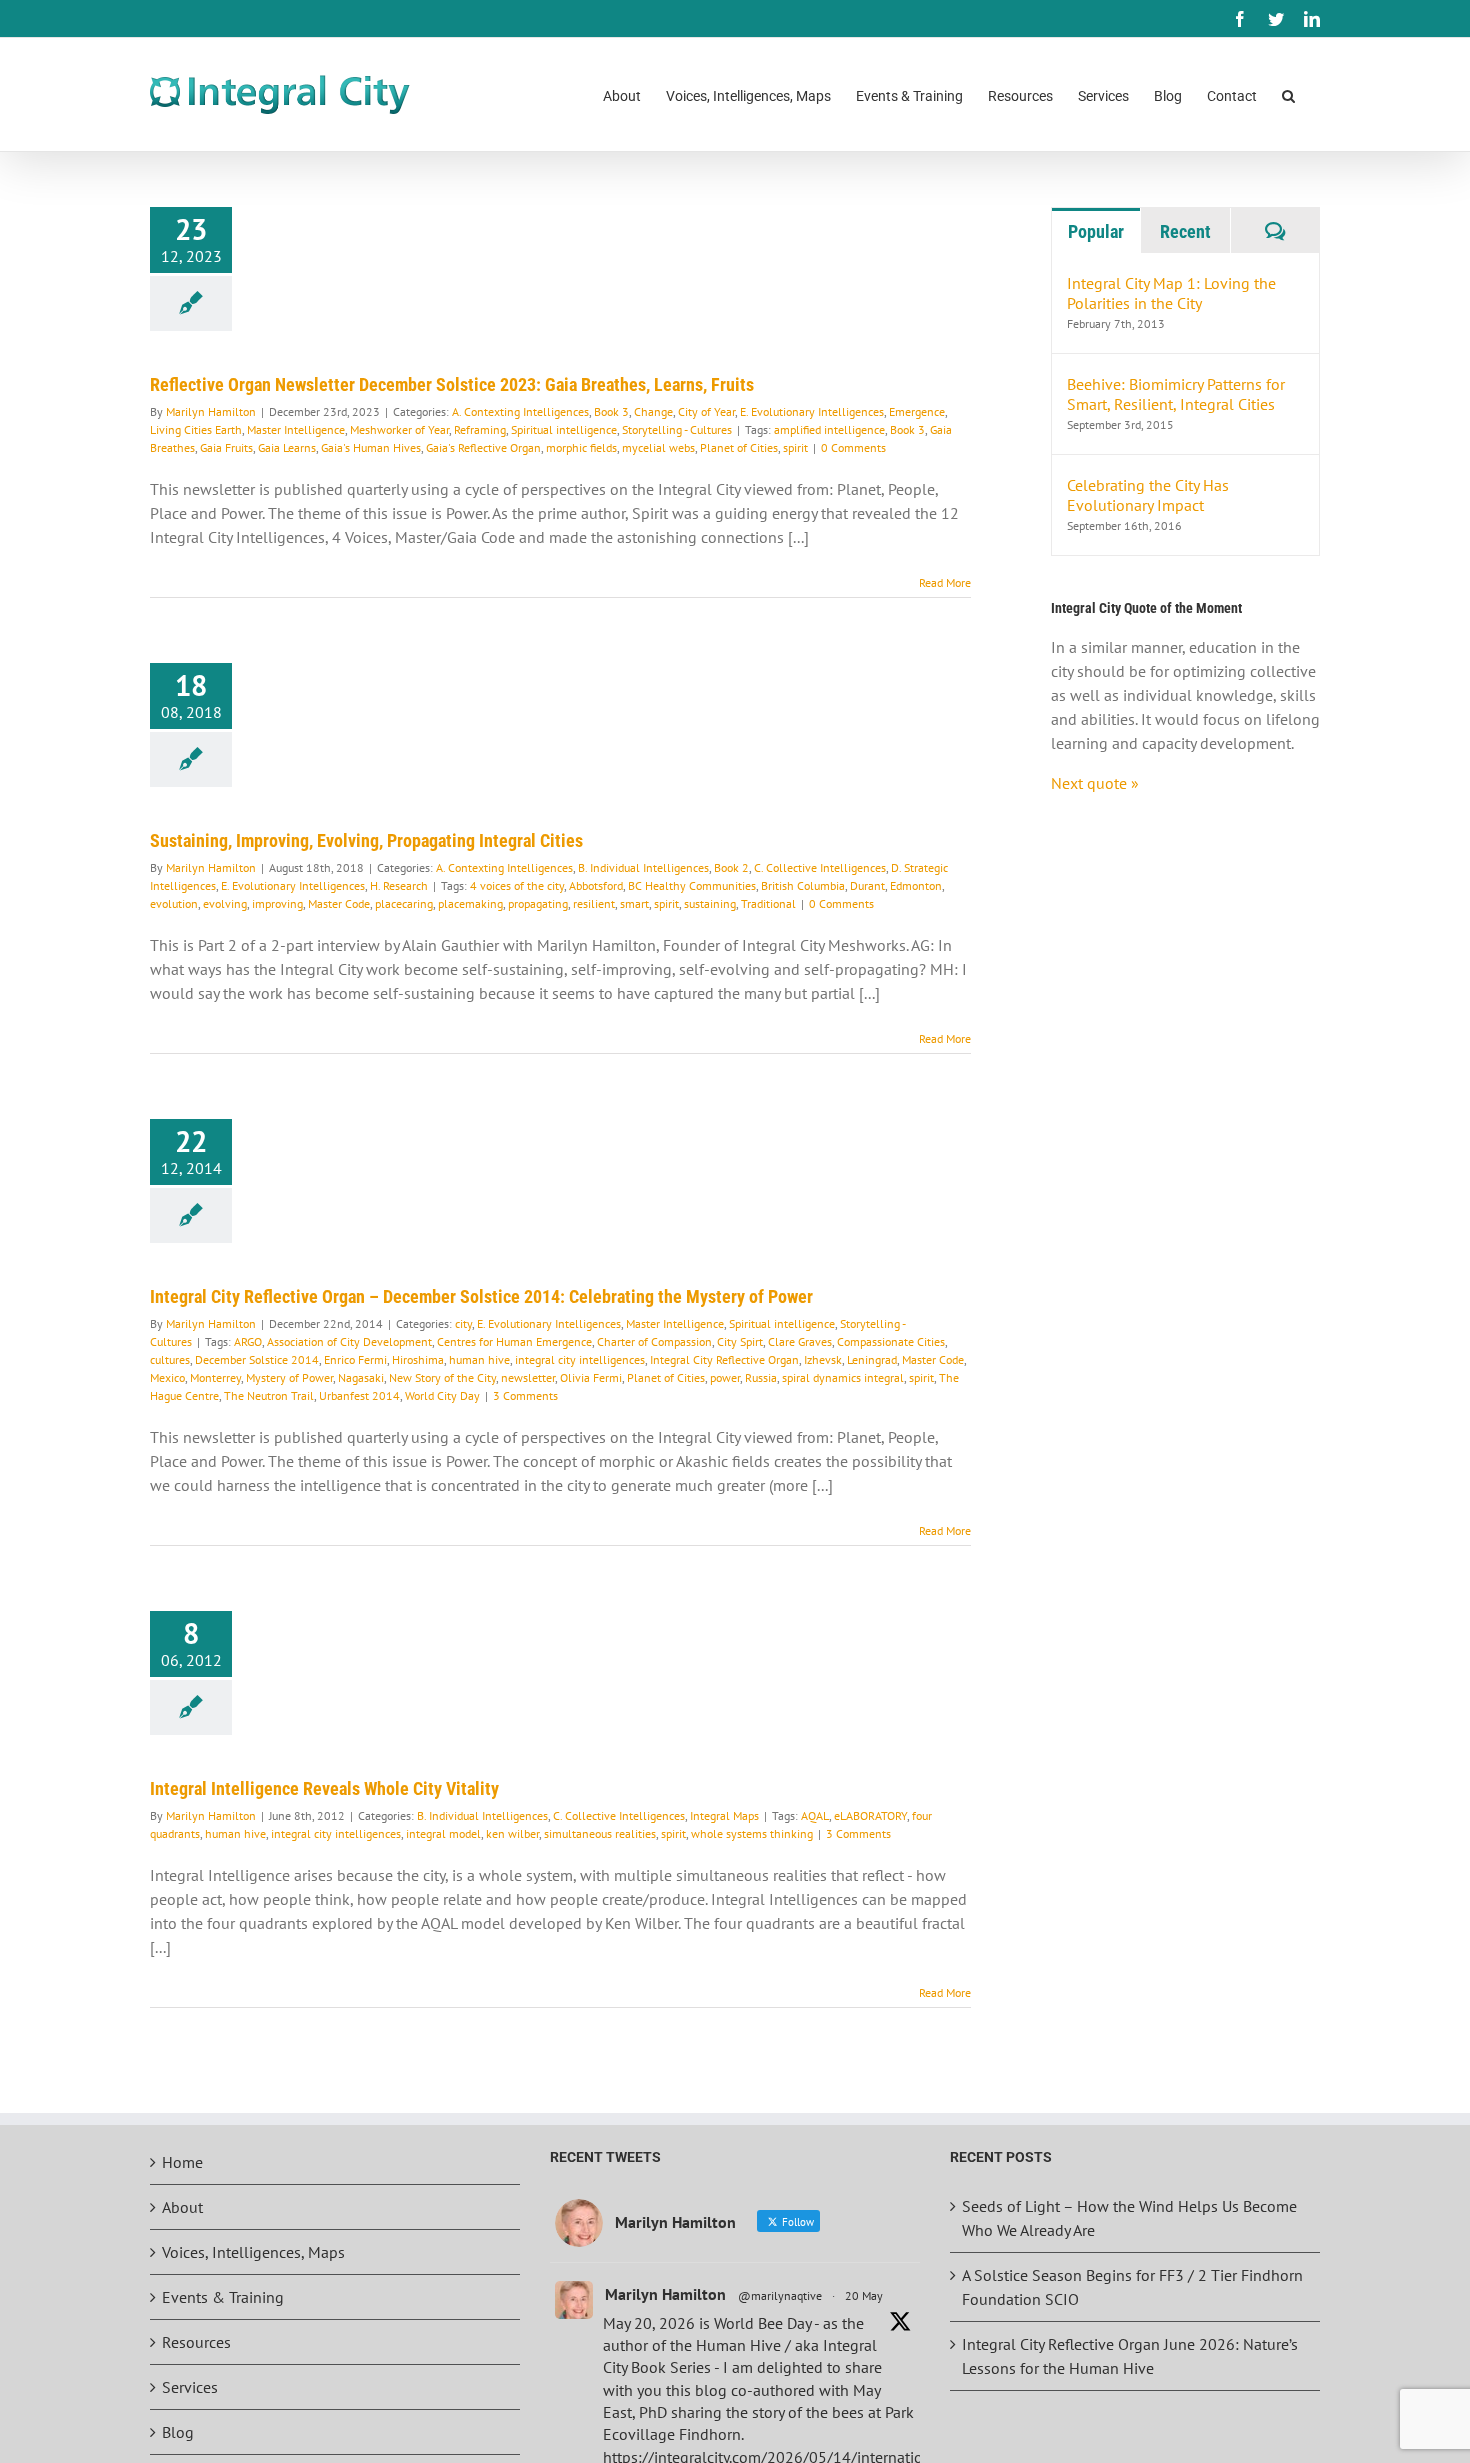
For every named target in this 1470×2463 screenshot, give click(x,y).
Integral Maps (724, 1815)
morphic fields (581, 447)
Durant (867, 885)
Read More (945, 582)
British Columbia (803, 885)
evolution (174, 903)
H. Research (399, 885)
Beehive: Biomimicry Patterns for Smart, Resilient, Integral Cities (1176, 394)
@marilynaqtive (780, 2295)
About (182, 2207)
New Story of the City (442, 1377)
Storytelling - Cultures (677, 429)
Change (653, 411)
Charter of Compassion (654, 1341)
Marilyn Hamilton (211, 411)
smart (634, 903)
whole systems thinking (752, 1833)
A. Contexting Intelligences (520, 411)
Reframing (480, 429)
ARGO (248, 1341)
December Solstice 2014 (257, 1359)
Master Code (339, 903)
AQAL (815, 1815)
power (725, 1377)
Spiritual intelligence (564, 429)
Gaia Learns (287, 447)
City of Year (706, 411)
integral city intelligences (580, 1359)
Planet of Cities (739, 447)
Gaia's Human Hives (371, 447)
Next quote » (1095, 783)
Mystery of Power (289, 1377)
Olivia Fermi (591, 1377)
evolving (225, 903)
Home (182, 2162)
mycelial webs (658, 447)
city (463, 1323)
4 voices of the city (517, 885)
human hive (479, 1359)
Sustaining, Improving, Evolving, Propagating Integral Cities (366, 840)
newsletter (528, 1377)
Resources (196, 2342)
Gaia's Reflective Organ (483, 447)
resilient (594, 903)
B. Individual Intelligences (643, 867)
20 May (864, 2295)
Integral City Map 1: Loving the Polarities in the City (1171, 293)
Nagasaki (361, 1377)
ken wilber (512, 1833)
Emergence (917, 411)
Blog (178, 2432)
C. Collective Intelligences (820, 867)
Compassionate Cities (891, 1341)
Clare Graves (800, 1341)
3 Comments (525, 1395)
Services (190, 2387)
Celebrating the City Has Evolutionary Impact (1148, 495)
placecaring (404, 903)
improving (277, 903)
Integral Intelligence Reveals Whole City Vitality (324, 1788)
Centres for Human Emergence (514, 1341)
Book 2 (731, 867)
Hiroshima (418, 1359)
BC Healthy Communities (692, 885)
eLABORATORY (870, 1815)
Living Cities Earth (196, 429)
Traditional (768, 903)
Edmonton (916, 885)
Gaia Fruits (226, 447)
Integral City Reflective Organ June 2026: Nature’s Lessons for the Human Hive (1130, 2356)
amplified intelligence (829, 429)
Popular (1096, 231)
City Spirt (740, 1341)
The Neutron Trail (269, 1395)
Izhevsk (823, 1359)
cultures (170, 1359)
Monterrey (215, 1377)
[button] (1288, 94)
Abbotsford (596, 885)
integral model (443, 1833)
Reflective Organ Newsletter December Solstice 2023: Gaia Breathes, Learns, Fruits (452, 384)
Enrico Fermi (355, 1359)
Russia (761, 1377)
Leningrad (872, 1359)
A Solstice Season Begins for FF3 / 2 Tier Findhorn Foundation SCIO (1132, 2287)
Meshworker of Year (399, 429)
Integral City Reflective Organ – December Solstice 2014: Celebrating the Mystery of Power (481, 1296)
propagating (538, 903)
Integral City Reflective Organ (724, 1359)
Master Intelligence (296, 429)
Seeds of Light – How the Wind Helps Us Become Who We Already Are (1129, 2218)
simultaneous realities (600, 1833)
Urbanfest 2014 (359, 1395)
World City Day (442, 1395)
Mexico (167, 1377)
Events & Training (223, 2297)
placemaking (470, 903)
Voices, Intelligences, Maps (253, 2252)
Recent (1185, 231)
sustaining (710, 903)
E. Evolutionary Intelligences (812, 411)
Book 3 (611, 411)
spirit (795, 447)
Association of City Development (349, 1341)
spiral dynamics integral (843, 1377)
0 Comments (853, 447)
